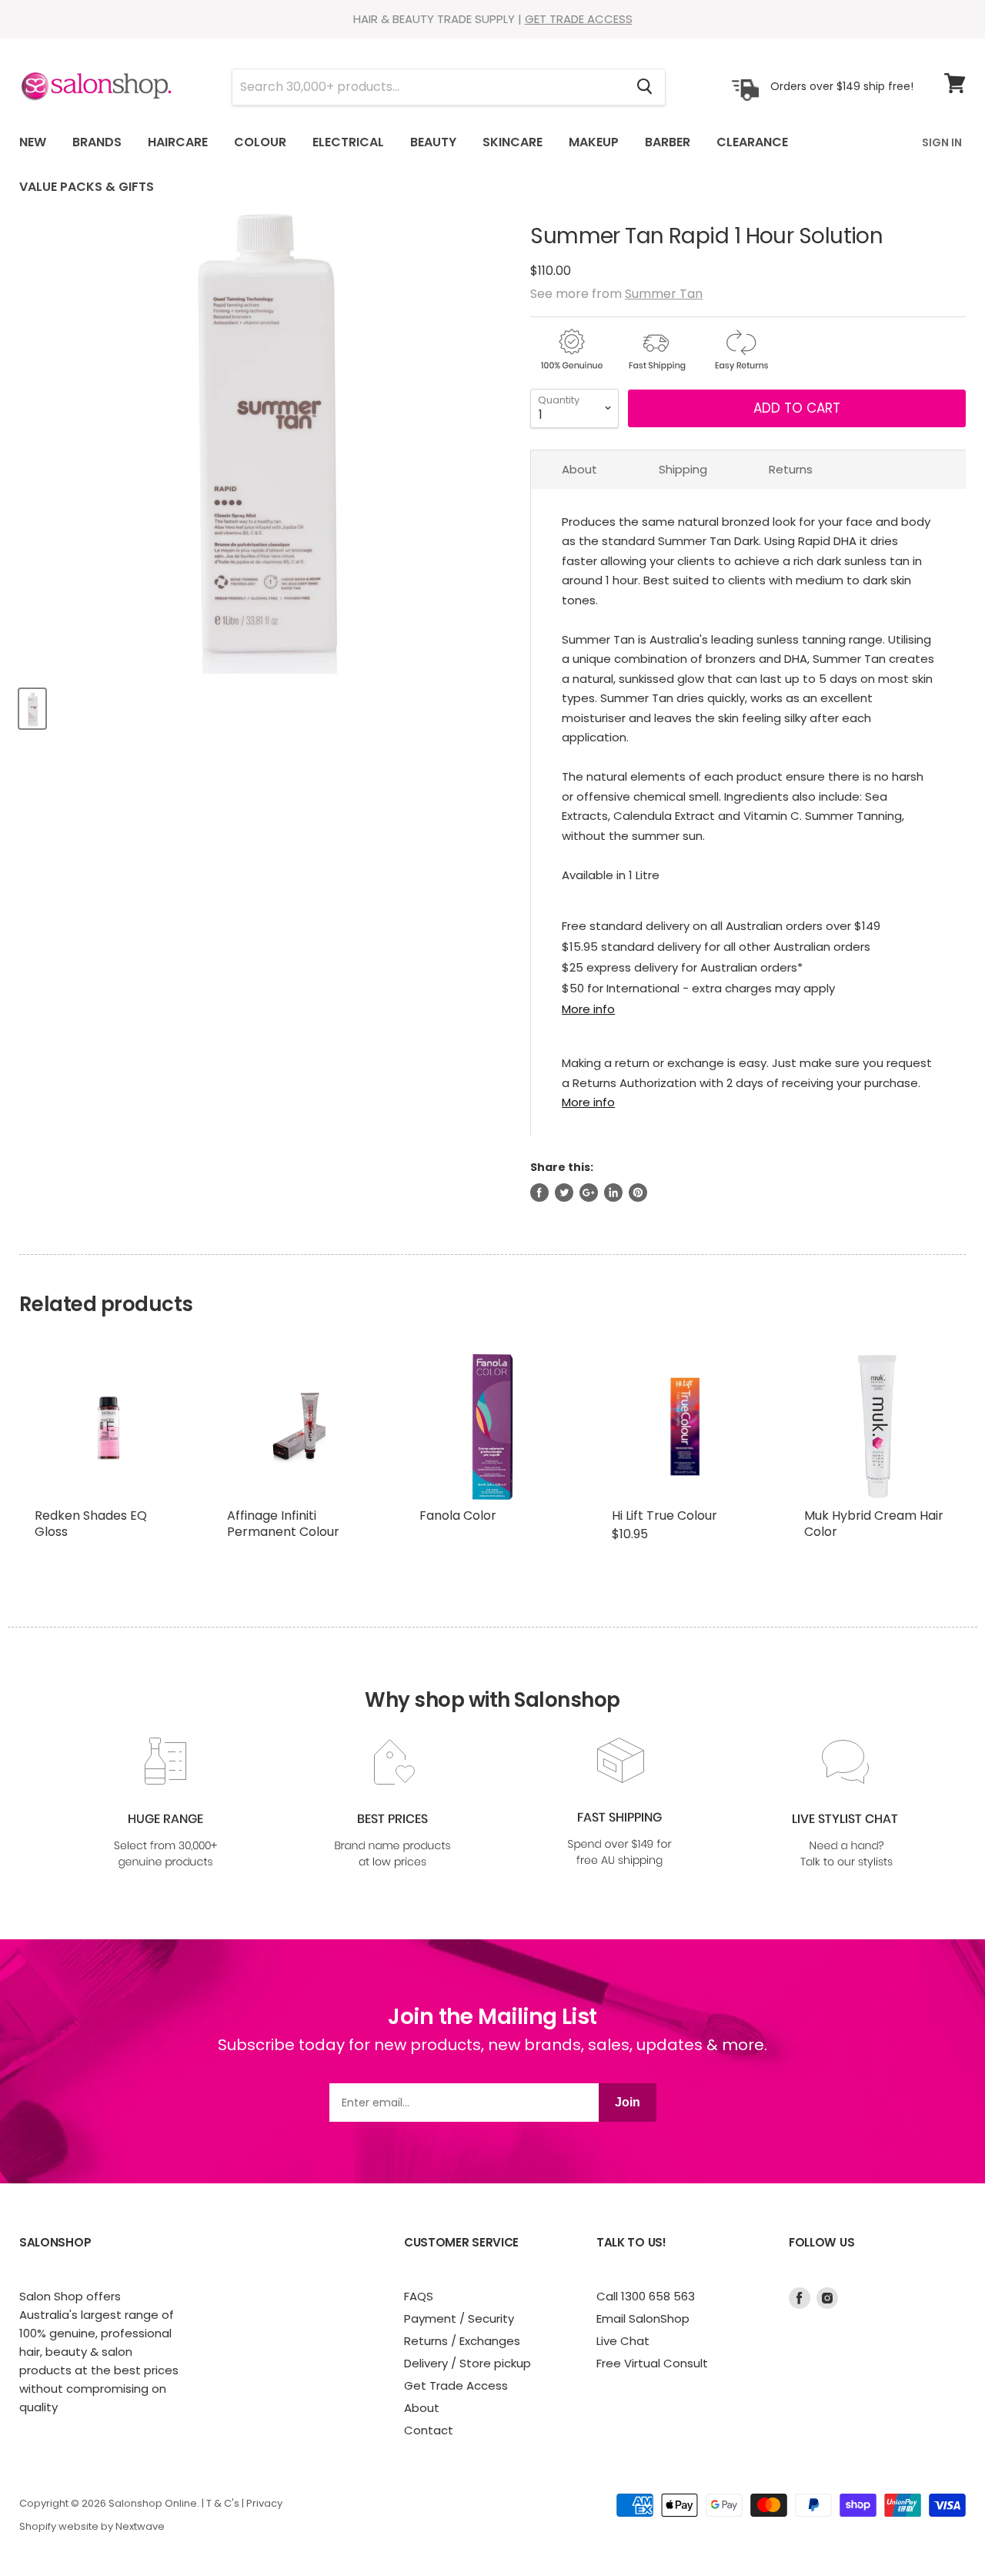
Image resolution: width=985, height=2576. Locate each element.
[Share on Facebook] (539, 1193)
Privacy (264, 2503)
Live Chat (623, 2341)
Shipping (683, 469)
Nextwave (140, 2526)
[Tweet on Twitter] (564, 1193)
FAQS (419, 2296)
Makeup (594, 142)
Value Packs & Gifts (87, 187)
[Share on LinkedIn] (613, 1193)
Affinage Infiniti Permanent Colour (283, 1524)
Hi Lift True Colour (664, 1515)
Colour (260, 142)
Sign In (942, 142)
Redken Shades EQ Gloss (91, 1524)
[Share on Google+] (589, 1193)
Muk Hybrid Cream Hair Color (874, 1524)
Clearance (752, 142)
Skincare (513, 142)
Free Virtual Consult (652, 2363)
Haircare (178, 142)
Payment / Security (459, 2318)
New (33, 142)
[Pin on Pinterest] (638, 1193)
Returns (791, 469)
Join (628, 2102)
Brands (97, 142)
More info (588, 1009)
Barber (668, 142)
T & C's (223, 2503)
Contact (429, 2430)
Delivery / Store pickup (467, 2363)
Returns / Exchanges (462, 2341)
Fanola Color (458, 1515)
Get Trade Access (456, 2385)
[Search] (644, 87)
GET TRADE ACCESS (579, 19)
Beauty (433, 142)
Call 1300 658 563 (646, 2296)
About (579, 469)
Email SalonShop (643, 2318)
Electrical (348, 142)
